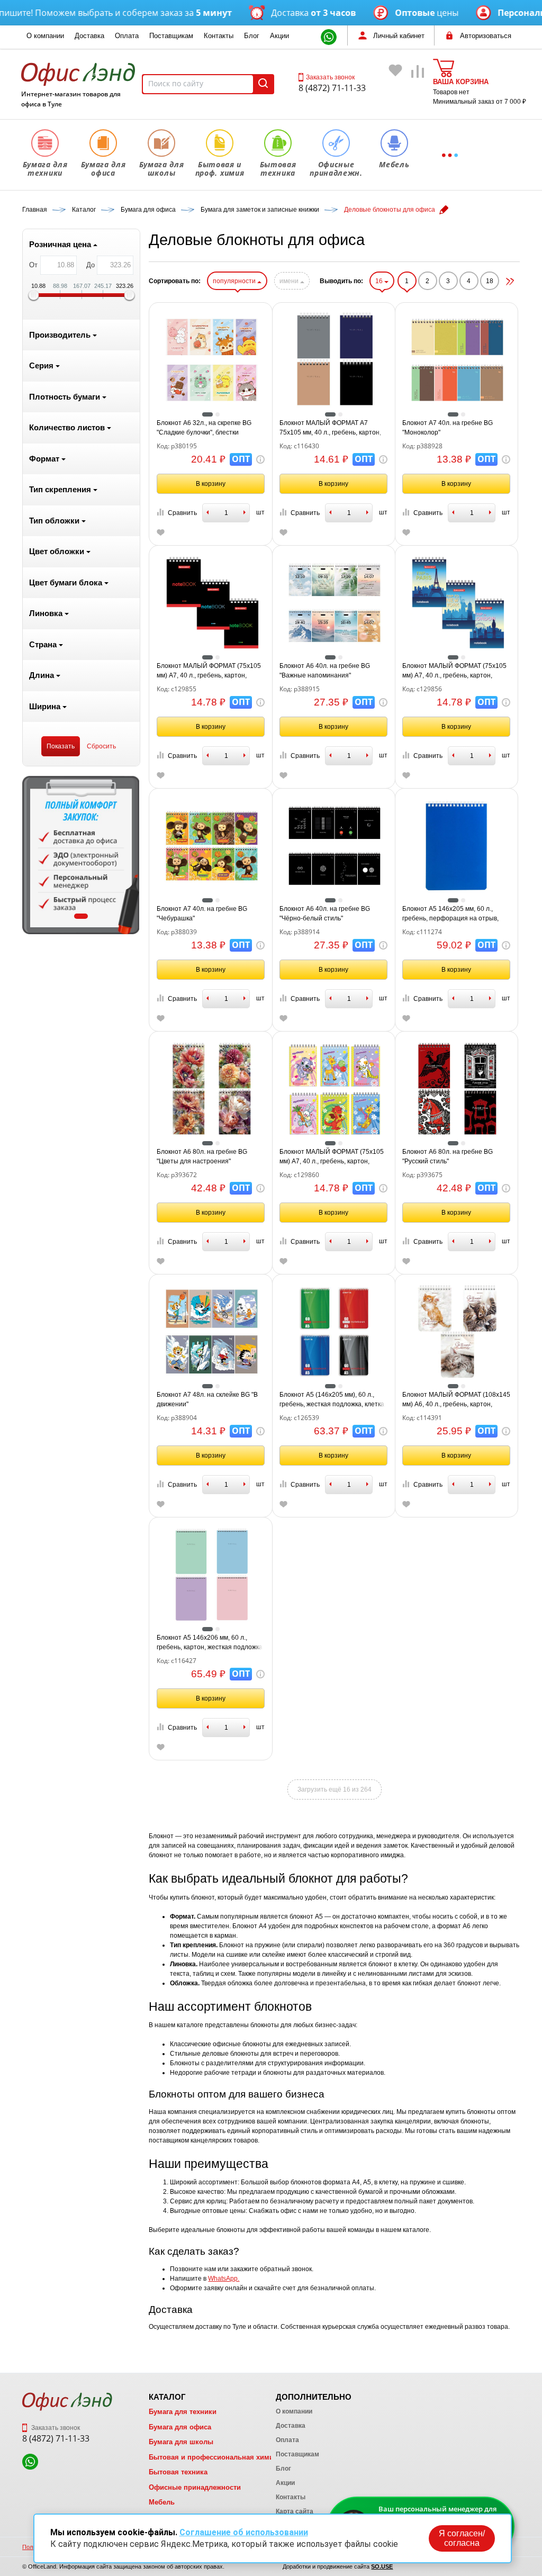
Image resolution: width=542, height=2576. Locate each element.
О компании (45, 36)
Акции (279, 36)
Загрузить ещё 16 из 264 (335, 1789)
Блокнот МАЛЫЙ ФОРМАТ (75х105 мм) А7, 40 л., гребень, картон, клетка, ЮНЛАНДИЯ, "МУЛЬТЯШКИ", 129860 (332, 1157)
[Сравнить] (418, 86)
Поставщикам (171, 36)
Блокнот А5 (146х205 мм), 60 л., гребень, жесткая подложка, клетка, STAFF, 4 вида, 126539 (333, 1400)
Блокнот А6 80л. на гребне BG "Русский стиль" (448, 1156)
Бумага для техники (183, 2412)
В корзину (211, 484)
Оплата (127, 36)
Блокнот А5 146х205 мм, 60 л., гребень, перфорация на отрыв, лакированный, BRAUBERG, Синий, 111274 (456, 914)
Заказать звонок (330, 77)
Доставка (89, 36)
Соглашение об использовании (244, 2532)
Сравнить (182, 513)
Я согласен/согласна (462, 2538)
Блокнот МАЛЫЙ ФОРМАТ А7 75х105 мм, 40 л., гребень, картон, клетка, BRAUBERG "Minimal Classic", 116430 (330, 428)
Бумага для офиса (180, 2427)
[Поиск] (263, 84)
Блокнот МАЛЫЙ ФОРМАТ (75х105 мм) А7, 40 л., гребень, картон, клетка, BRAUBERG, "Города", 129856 (454, 671)
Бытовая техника (178, 2472)
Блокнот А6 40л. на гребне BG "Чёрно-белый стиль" (325, 914)
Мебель (162, 2502)
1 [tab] (81, 916)
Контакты (219, 36)
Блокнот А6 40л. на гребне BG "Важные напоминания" (325, 671)
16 (380, 281)
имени (290, 281)
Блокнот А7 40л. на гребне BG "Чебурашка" (202, 914)
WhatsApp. (224, 2279)
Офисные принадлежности (195, 2487)
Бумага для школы (181, 2442)
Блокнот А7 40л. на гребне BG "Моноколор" (448, 428)
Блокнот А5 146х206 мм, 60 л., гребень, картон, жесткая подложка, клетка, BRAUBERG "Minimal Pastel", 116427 (210, 1643)
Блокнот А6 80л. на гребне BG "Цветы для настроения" (202, 1156)
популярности (235, 281)
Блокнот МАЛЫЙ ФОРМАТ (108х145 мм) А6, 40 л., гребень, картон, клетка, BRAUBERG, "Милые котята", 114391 (456, 1400)
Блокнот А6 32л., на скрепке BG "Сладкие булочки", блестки (204, 428)
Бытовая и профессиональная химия (213, 2457)
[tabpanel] (81, 855)
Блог (252, 36)
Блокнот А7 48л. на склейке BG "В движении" (207, 1399)
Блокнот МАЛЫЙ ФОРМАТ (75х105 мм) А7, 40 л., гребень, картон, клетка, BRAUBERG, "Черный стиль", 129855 (209, 671)
